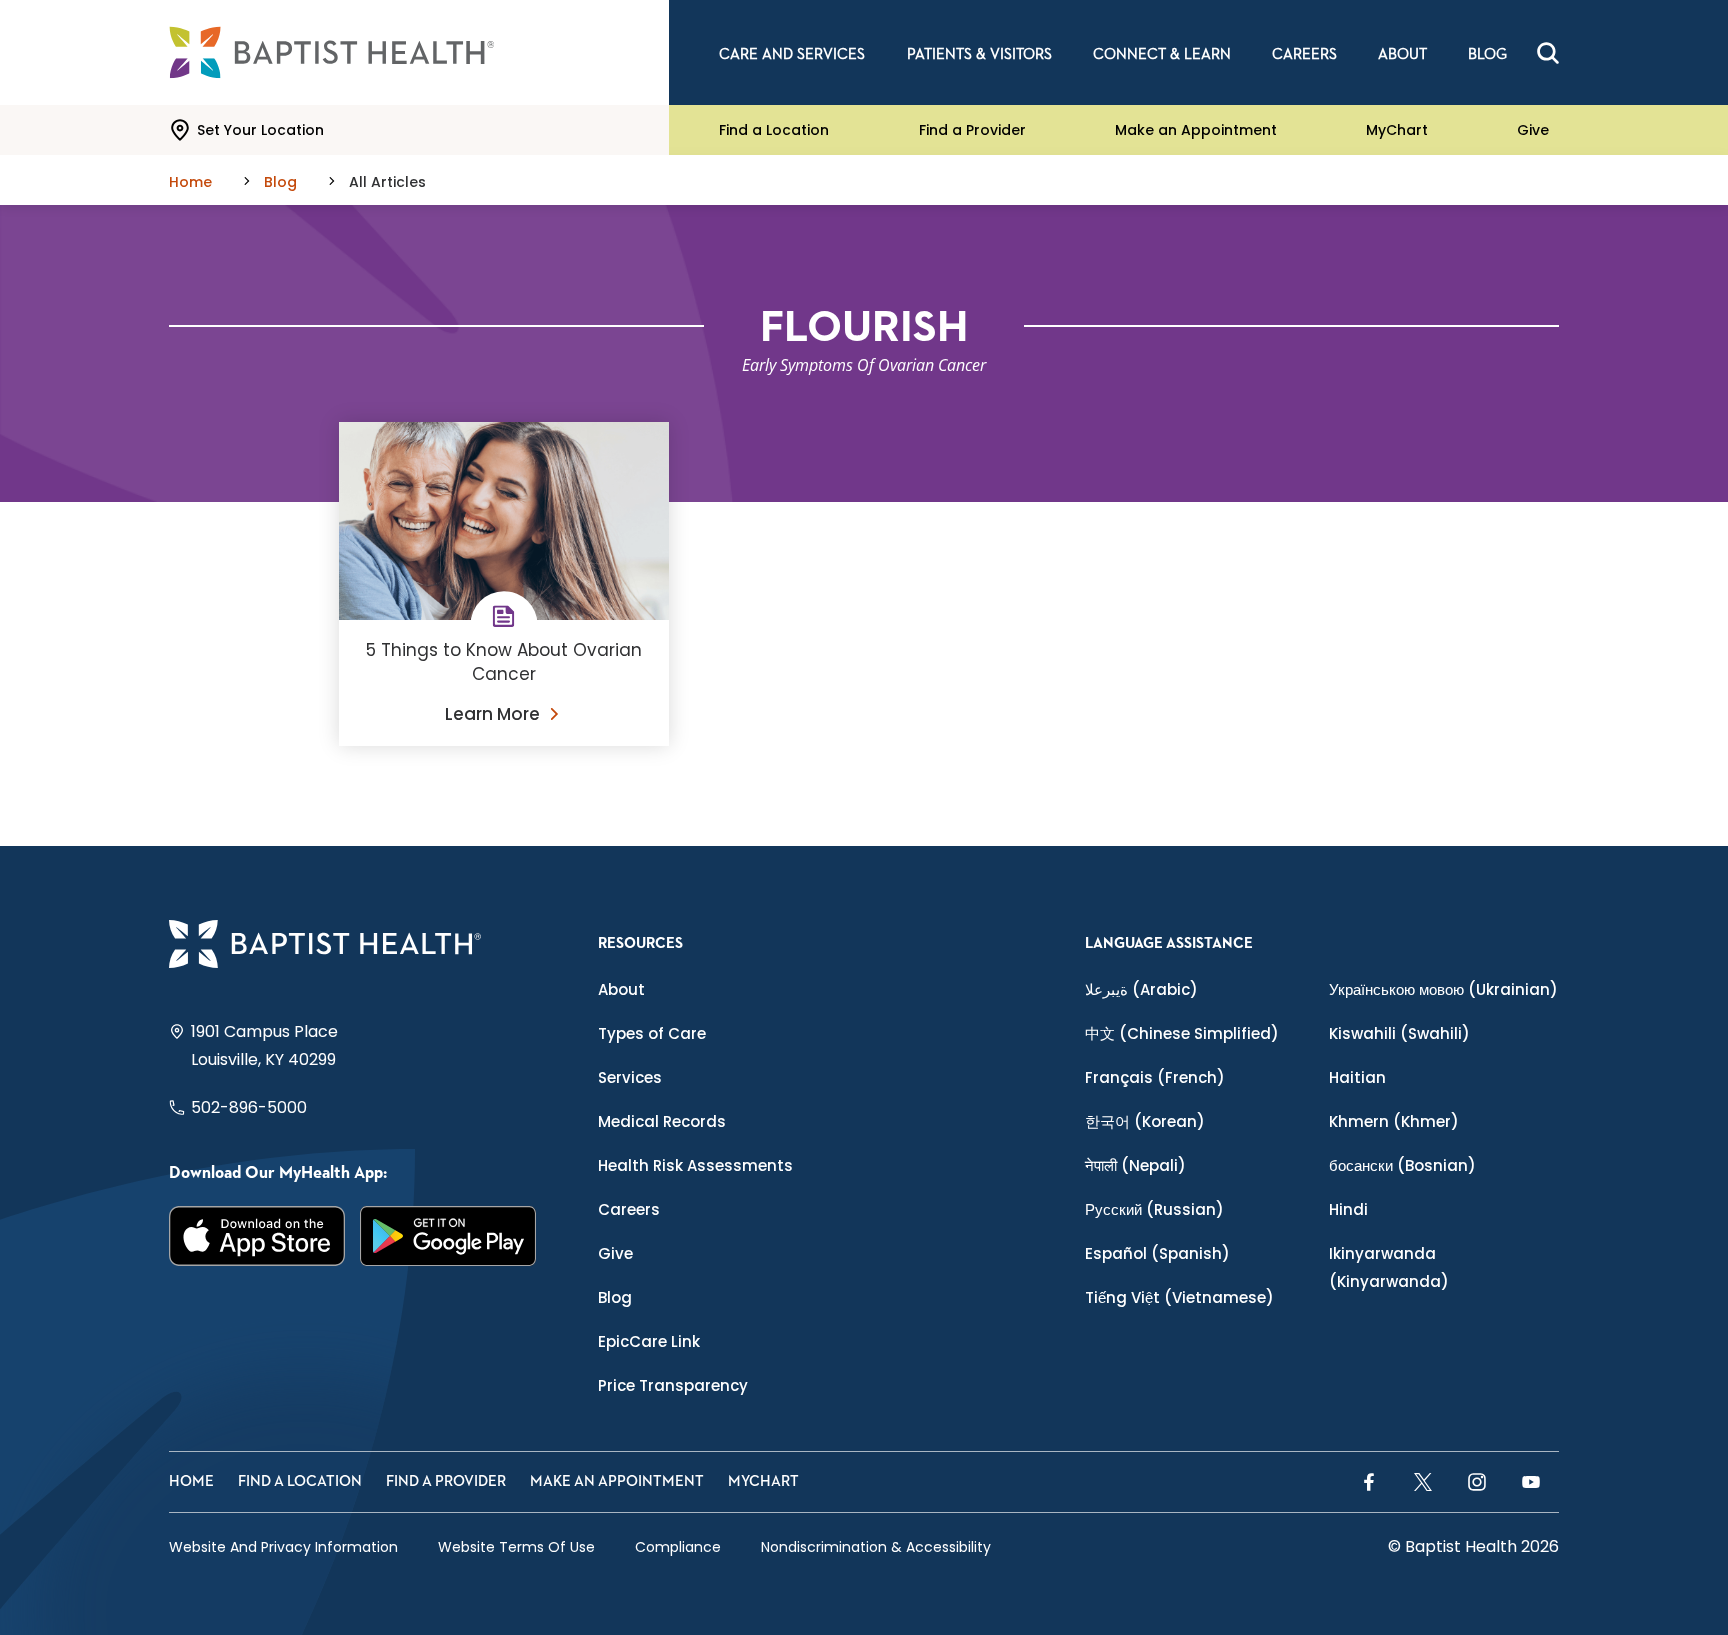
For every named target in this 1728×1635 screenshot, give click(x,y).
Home (191, 1481)
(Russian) (1154, 1209)
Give (1533, 130)
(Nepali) (1135, 1165)
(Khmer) (1394, 1121)
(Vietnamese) (1179, 1297)
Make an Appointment (1196, 130)
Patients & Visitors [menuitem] (979, 54)
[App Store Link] (257, 1235)
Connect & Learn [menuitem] (1162, 54)
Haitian (1357, 1077)
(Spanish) (1157, 1253)
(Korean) (1145, 1121)
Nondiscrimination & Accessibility (876, 1547)
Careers (629, 1209)
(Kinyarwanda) (1389, 1267)
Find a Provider (972, 130)
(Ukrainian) (1443, 989)
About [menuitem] (1402, 54)
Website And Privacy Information (283, 1547)
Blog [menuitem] (1487, 54)
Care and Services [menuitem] (792, 54)
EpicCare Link (649, 1341)
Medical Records (662, 1121)
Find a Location (774, 130)
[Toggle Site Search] (1548, 53)
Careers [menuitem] (1304, 54)
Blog (615, 1297)
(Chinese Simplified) (1182, 1033)
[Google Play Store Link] (448, 1235)
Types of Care (652, 1033)
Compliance (678, 1547)
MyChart (1397, 130)
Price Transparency (673, 1385)
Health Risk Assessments (695, 1165)
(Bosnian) (1402, 1165)
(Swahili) (1399, 1033)
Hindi (1348, 1209)
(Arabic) (1141, 989)
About (621, 989)
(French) (1155, 1077)
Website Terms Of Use (516, 1547)
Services (630, 1077)
